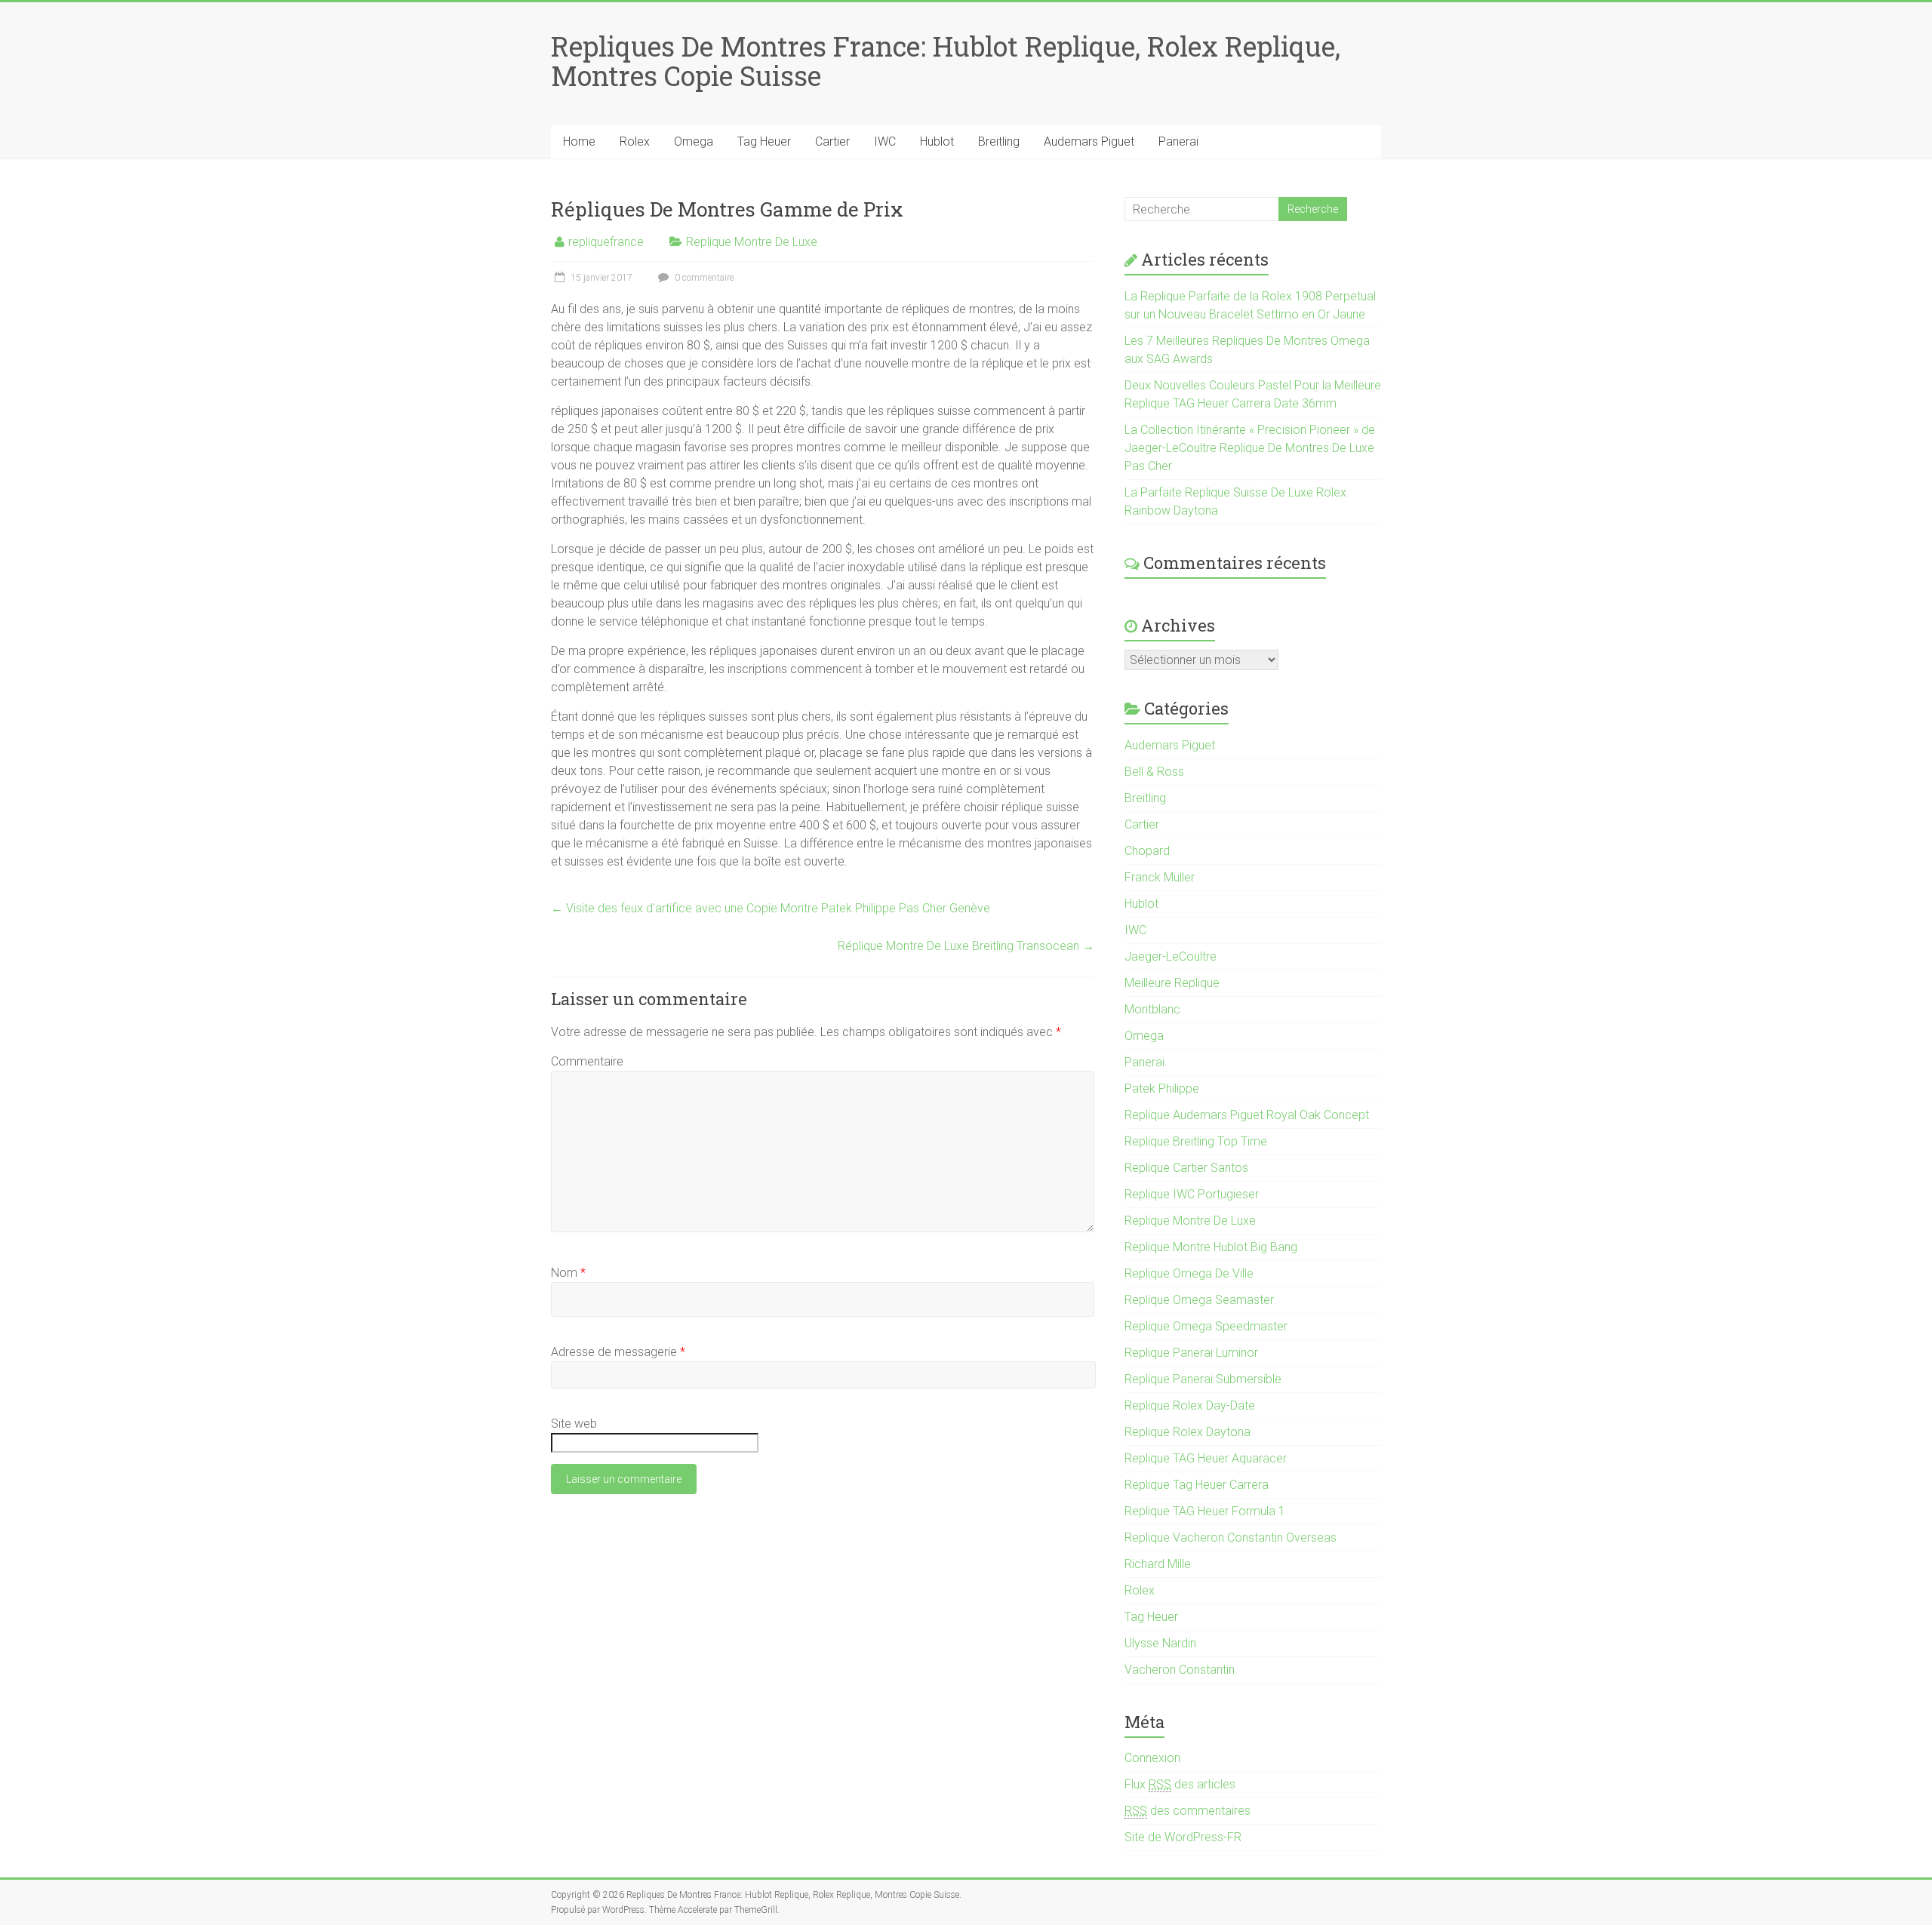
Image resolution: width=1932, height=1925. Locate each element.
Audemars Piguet (1089, 141)
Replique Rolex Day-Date (1190, 1405)
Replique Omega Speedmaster (1206, 1326)
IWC (885, 141)
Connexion (1152, 1758)
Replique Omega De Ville (1189, 1273)
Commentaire (587, 1061)
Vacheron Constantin (1180, 1670)
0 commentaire (703, 278)
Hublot (937, 141)
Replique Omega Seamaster (1199, 1300)
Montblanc (1152, 1009)
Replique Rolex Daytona (1188, 1432)
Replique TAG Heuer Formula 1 (1205, 1511)
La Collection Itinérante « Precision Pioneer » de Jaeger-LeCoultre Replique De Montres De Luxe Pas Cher (1250, 448)
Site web (574, 1424)
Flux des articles (1180, 1784)
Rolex (635, 141)
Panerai (1178, 141)
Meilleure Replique (1172, 983)
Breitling (999, 141)
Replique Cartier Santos (1186, 1168)
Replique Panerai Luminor (1191, 1353)
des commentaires (1188, 1811)
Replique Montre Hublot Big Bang (1211, 1247)
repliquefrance (606, 242)
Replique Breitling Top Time (1196, 1141)
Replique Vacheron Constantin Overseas (1231, 1538)
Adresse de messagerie (618, 1352)
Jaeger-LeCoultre (1171, 956)
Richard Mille (1158, 1564)
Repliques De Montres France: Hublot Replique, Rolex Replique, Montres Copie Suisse (946, 61)
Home (579, 141)
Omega (694, 141)
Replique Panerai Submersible (1203, 1379)
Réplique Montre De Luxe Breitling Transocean (966, 946)
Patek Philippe (1162, 1089)
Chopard (1147, 851)
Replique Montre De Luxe (752, 242)
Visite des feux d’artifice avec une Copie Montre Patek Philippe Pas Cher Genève (771, 908)
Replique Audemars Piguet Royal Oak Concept (1247, 1115)
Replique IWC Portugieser (1192, 1194)
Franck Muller (1160, 877)
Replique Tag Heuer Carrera (1197, 1485)
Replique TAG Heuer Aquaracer (1206, 1458)
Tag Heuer (764, 141)
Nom (568, 1273)
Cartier (832, 141)
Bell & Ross (1154, 772)
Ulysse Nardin (1160, 1643)
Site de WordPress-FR (1183, 1837)
